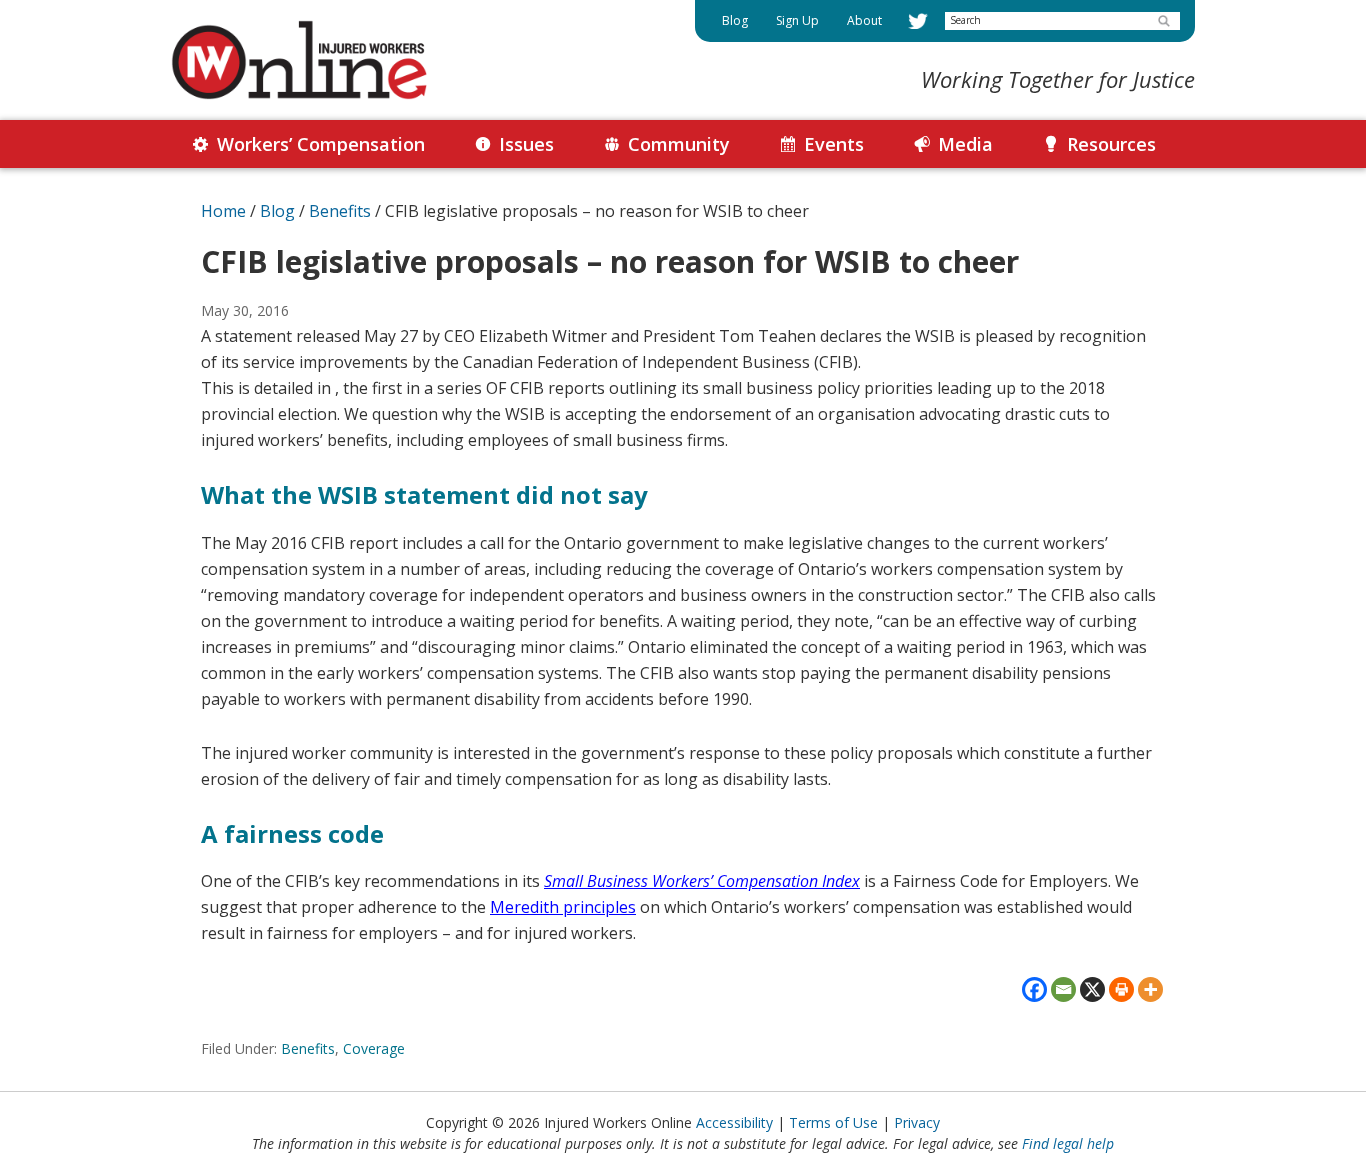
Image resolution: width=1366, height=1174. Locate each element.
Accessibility (734, 1122)
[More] (1150, 989)
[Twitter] (918, 21)
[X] (1092, 989)
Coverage (374, 1048)
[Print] (1121, 989)
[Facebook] (1034, 989)
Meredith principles (563, 907)
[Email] (1063, 989)
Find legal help (1068, 1143)
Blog (277, 211)
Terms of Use (833, 1122)
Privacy (917, 1122)
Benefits (308, 1048)
